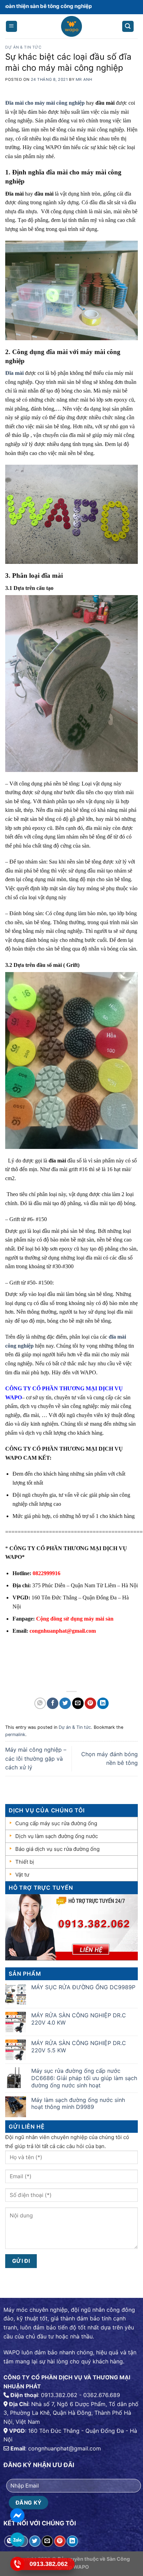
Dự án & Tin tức (23, 47)
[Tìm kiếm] (128, 27)
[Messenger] (17, 2515)
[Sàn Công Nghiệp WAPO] (72, 28)
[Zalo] (17, 2540)
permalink (15, 1734)
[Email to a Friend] (78, 1703)
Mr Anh (84, 79)
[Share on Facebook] (53, 1703)
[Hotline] (17, 2564)
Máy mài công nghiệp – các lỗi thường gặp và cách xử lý (36, 1758)
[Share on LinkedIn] (103, 1703)
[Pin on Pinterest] (90, 1703)
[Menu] (12, 27)
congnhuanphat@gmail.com (63, 1631)
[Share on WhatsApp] (40, 1703)
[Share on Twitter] (65, 1703)
